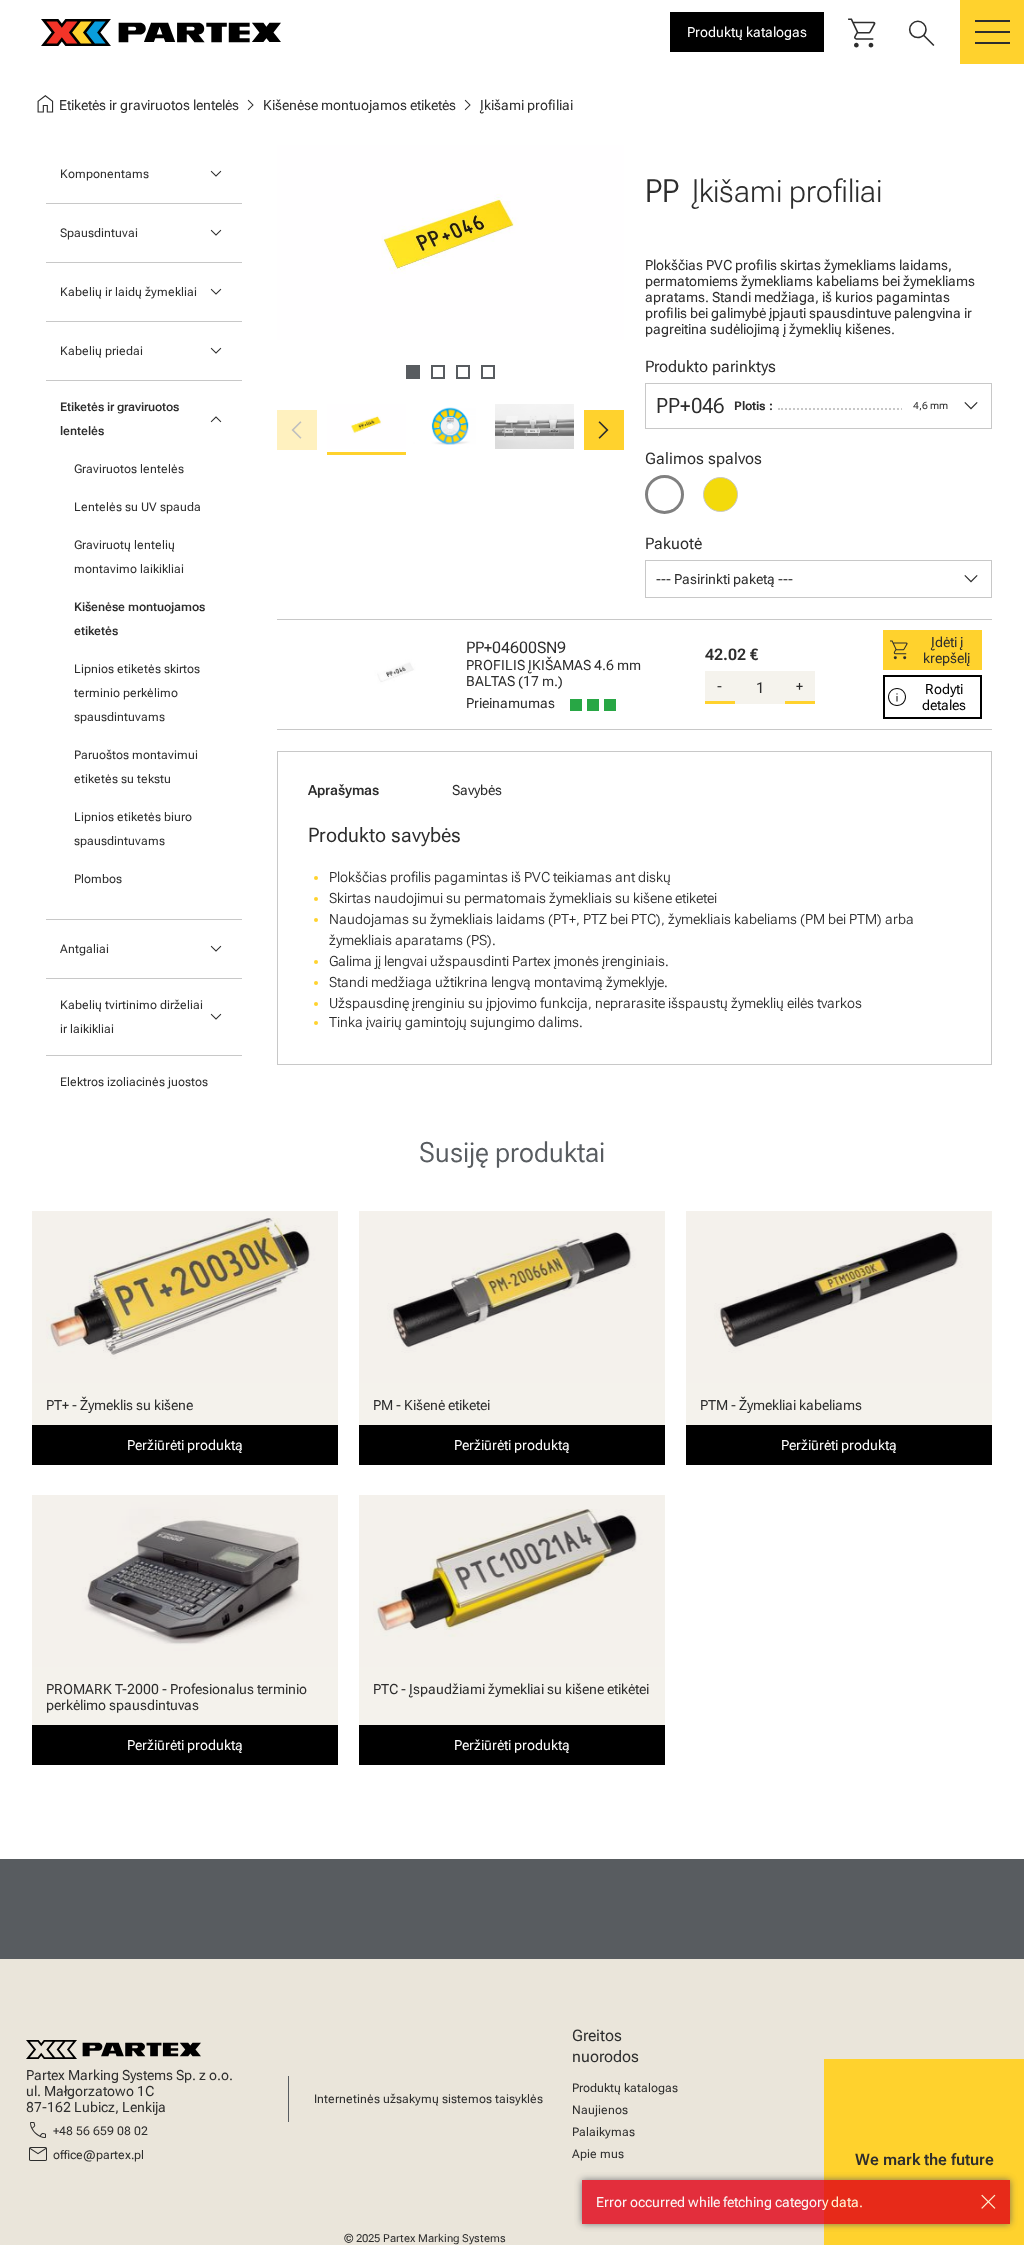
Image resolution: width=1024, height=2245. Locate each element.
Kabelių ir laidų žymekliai (128, 292)
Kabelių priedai (101, 351)
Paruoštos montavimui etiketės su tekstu (136, 767)
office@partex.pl (98, 2155)
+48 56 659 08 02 (100, 2131)
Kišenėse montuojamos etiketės (139, 619)
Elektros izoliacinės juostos (134, 1082)
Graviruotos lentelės (129, 469)
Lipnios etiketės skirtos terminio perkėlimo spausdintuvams (137, 693)
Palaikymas (603, 2132)
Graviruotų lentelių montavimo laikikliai (129, 557)
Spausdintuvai (99, 233)
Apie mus (598, 2154)
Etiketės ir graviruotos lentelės (119, 419)
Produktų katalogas (625, 2088)
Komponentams (104, 174)
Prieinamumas (510, 703)
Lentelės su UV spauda (137, 507)
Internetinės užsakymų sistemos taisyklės (428, 2099)
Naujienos (600, 2110)
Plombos (98, 879)
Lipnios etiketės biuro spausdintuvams (133, 829)
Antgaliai (84, 949)
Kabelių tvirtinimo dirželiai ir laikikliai (131, 1017)
